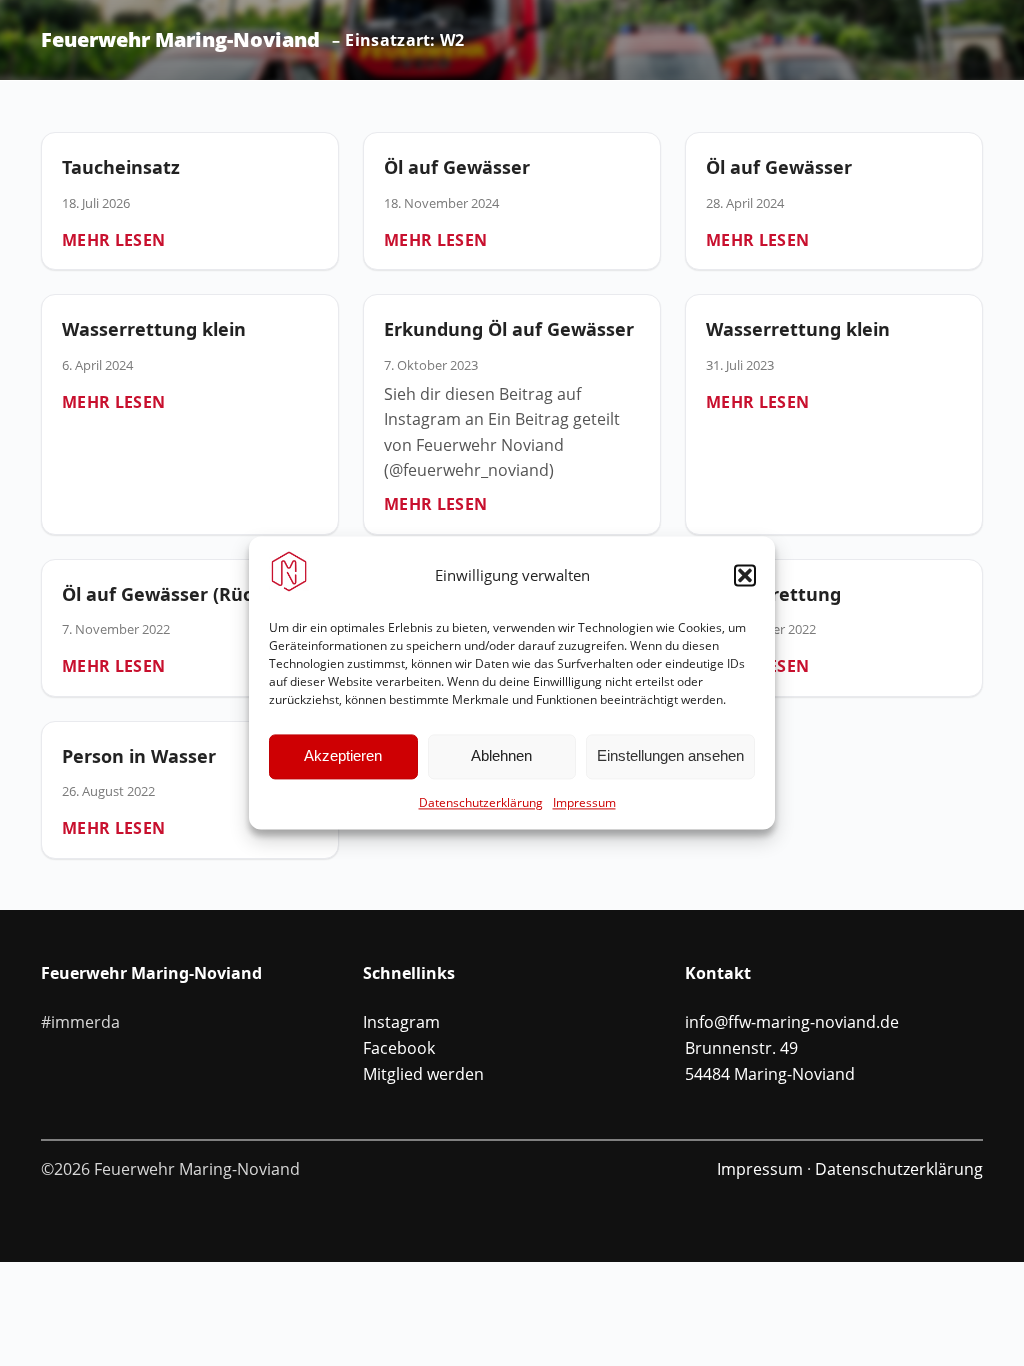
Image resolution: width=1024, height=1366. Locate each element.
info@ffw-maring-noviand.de (792, 1022)
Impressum (584, 802)
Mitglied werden (423, 1074)
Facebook (399, 1048)
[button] (745, 575)
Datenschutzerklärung (481, 802)
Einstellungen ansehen (670, 756)
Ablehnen (501, 756)
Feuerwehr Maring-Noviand (180, 40)
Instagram (401, 1022)
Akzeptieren (343, 756)
